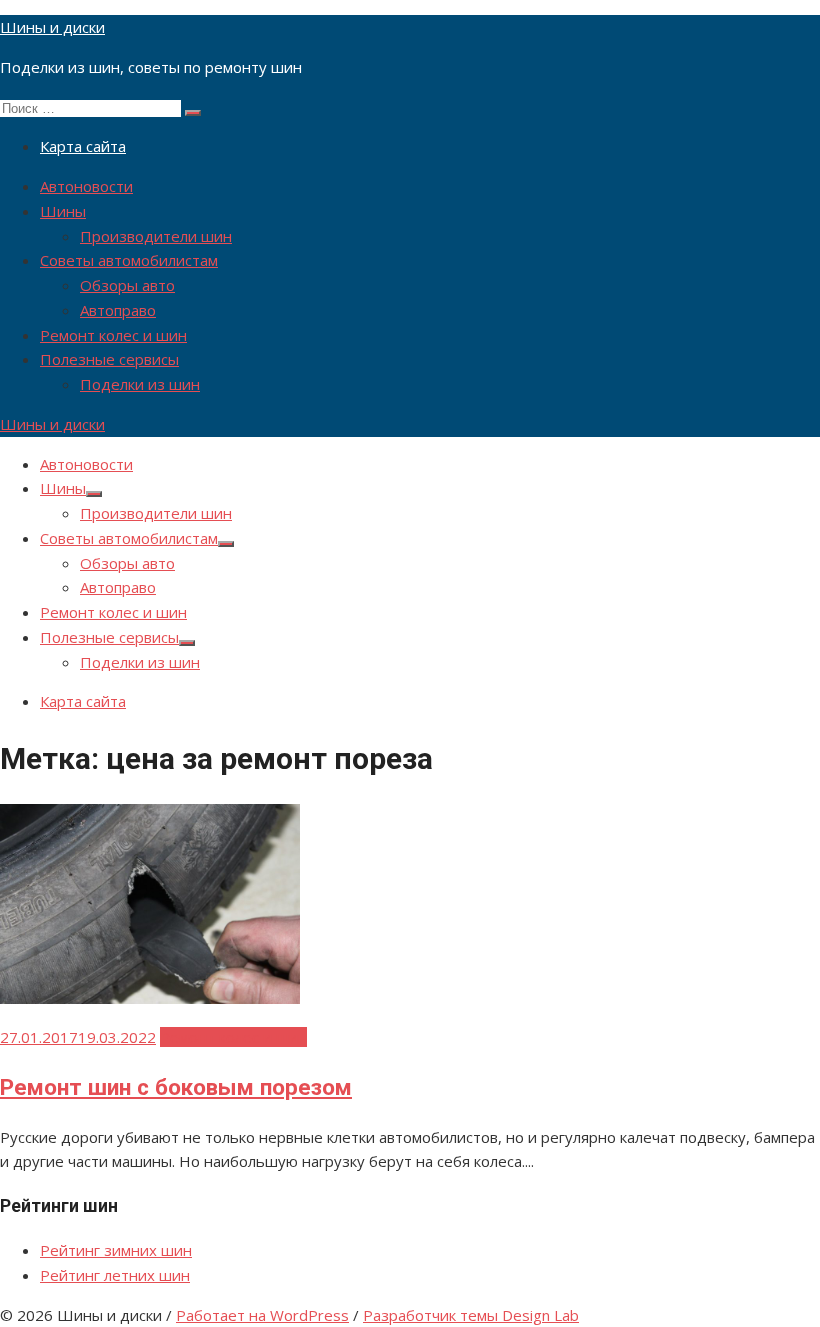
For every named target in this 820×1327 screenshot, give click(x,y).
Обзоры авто (127, 285)
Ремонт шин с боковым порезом (176, 1087)
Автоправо (118, 310)
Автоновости (86, 186)
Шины (63, 211)
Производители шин (156, 236)
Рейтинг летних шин (115, 1275)
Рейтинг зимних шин (116, 1250)
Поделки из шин (140, 384)
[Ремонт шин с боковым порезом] (150, 998)
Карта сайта (83, 146)
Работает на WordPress (262, 1315)
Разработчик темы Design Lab (471, 1315)
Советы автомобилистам (129, 260)
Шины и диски (52, 27)
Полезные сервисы (109, 359)
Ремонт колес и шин (113, 335)
